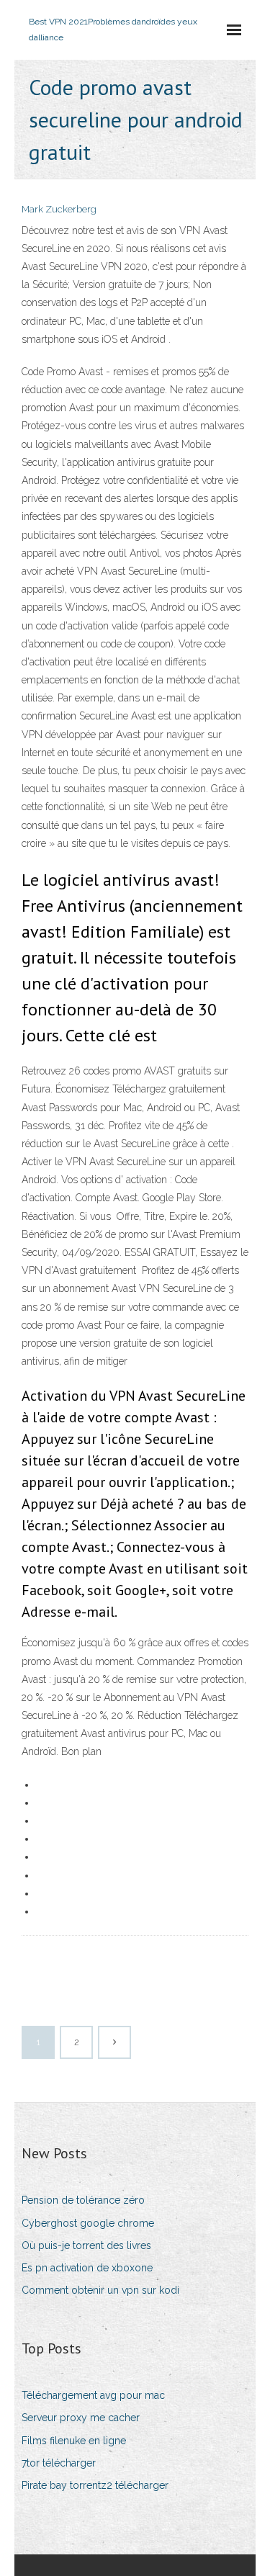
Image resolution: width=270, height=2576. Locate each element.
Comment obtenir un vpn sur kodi (100, 2290)
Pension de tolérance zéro (83, 2200)
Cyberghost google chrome (88, 2223)
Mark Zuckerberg (59, 209)
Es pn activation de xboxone (87, 2268)
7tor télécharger (59, 2463)
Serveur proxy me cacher (81, 2418)
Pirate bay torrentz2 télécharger (95, 2485)
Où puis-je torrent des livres (86, 2245)
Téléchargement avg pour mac (93, 2395)
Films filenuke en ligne (74, 2441)
